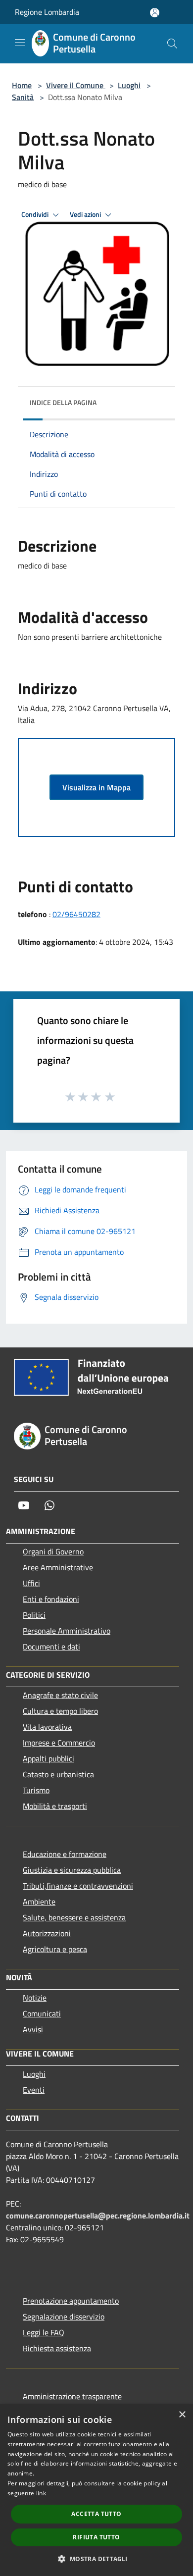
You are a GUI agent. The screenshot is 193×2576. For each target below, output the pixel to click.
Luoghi (129, 85)
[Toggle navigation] (20, 43)
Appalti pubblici (48, 1758)
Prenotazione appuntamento (71, 2301)
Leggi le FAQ (44, 2332)
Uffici (31, 1583)
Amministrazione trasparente (72, 2396)
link (41, 2493)
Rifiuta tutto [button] (96, 2537)
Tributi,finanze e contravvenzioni (78, 1886)
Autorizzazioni (47, 1933)
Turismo (36, 1790)
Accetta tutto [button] (96, 2514)
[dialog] (96, 2490)
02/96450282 (76, 914)
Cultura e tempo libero (60, 1711)
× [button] (182, 2415)
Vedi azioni (86, 214)
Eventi (34, 2090)
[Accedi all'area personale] (155, 13)
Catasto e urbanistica (58, 1774)
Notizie (35, 1998)
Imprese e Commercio (59, 1743)
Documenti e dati (51, 1647)
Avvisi (33, 2029)
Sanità (23, 97)
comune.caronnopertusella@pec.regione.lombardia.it (98, 2215)
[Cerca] (172, 44)
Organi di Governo (53, 1551)
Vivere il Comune (76, 85)
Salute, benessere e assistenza (74, 1917)
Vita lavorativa (47, 1727)
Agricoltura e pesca (55, 1949)
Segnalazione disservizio (64, 2317)
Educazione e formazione (65, 1854)
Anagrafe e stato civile (60, 1695)
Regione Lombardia (47, 12)
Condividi (36, 214)
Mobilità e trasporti (55, 1806)
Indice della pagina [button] (63, 402)
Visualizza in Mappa (96, 787)
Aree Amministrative (58, 1567)
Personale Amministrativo (67, 1631)
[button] (96, 2559)
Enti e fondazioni (51, 1599)
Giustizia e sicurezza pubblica (72, 1870)
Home (22, 85)
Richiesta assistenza (57, 2348)
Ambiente (39, 1902)
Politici (34, 1615)
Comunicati (42, 2013)
